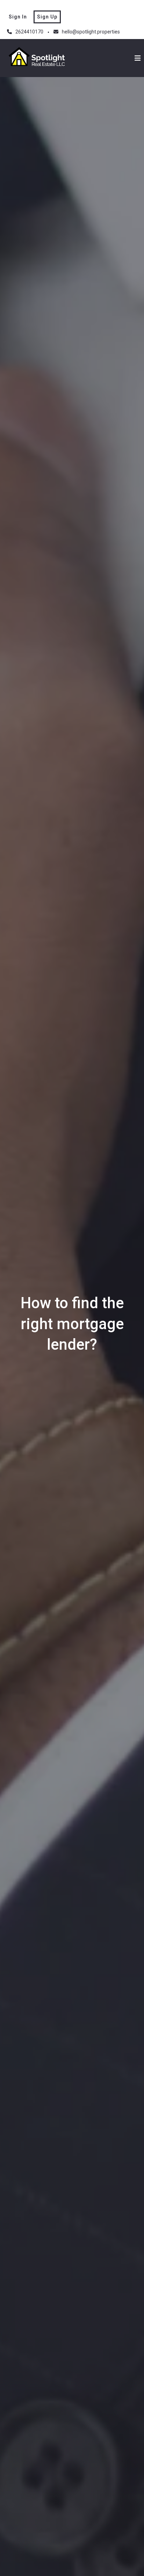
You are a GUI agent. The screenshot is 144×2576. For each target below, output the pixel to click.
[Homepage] (38, 58)
